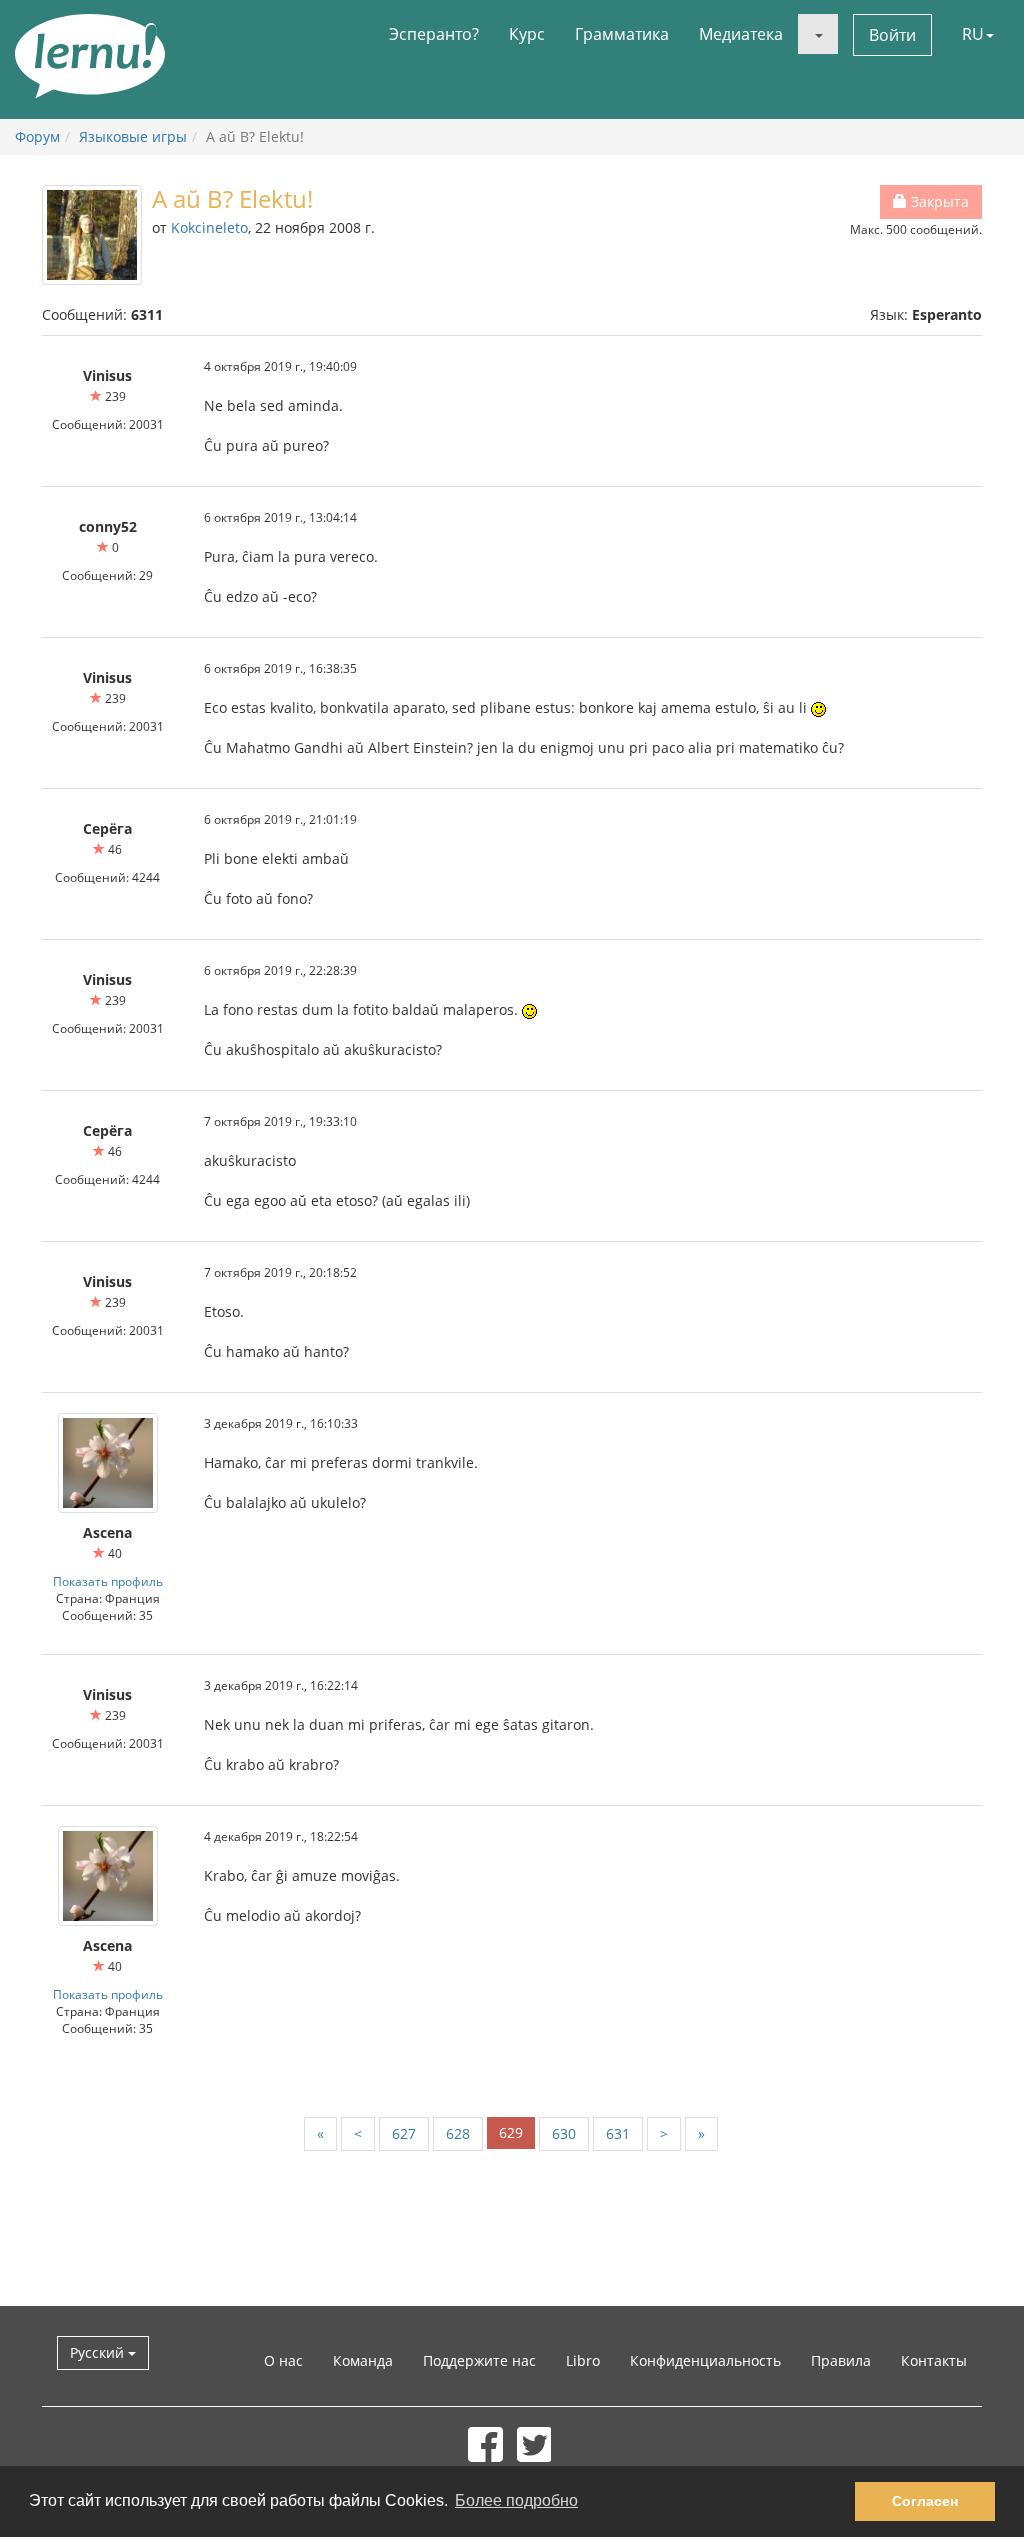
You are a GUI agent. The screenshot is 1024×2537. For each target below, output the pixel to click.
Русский (99, 2352)
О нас (283, 2360)
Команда (363, 2360)
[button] (818, 34)
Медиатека (741, 34)
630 (564, 2133)
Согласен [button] (925, 2501)
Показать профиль (108, 1581)
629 (511, 2132)
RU (973, 34)
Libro (583, 2360)
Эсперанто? (434, 34)
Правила (841, 2360)
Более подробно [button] (516, 2500)
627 (404, 2133)
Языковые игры (133, 136)
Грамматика (622, 34)
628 (458, 2133)
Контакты (934, 2360)
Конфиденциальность (705, 2360)
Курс (527, 34)
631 (618, 2133)
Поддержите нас (479, 2360)
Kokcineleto (209, 227)
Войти (892, 35)
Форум (37, 136)
